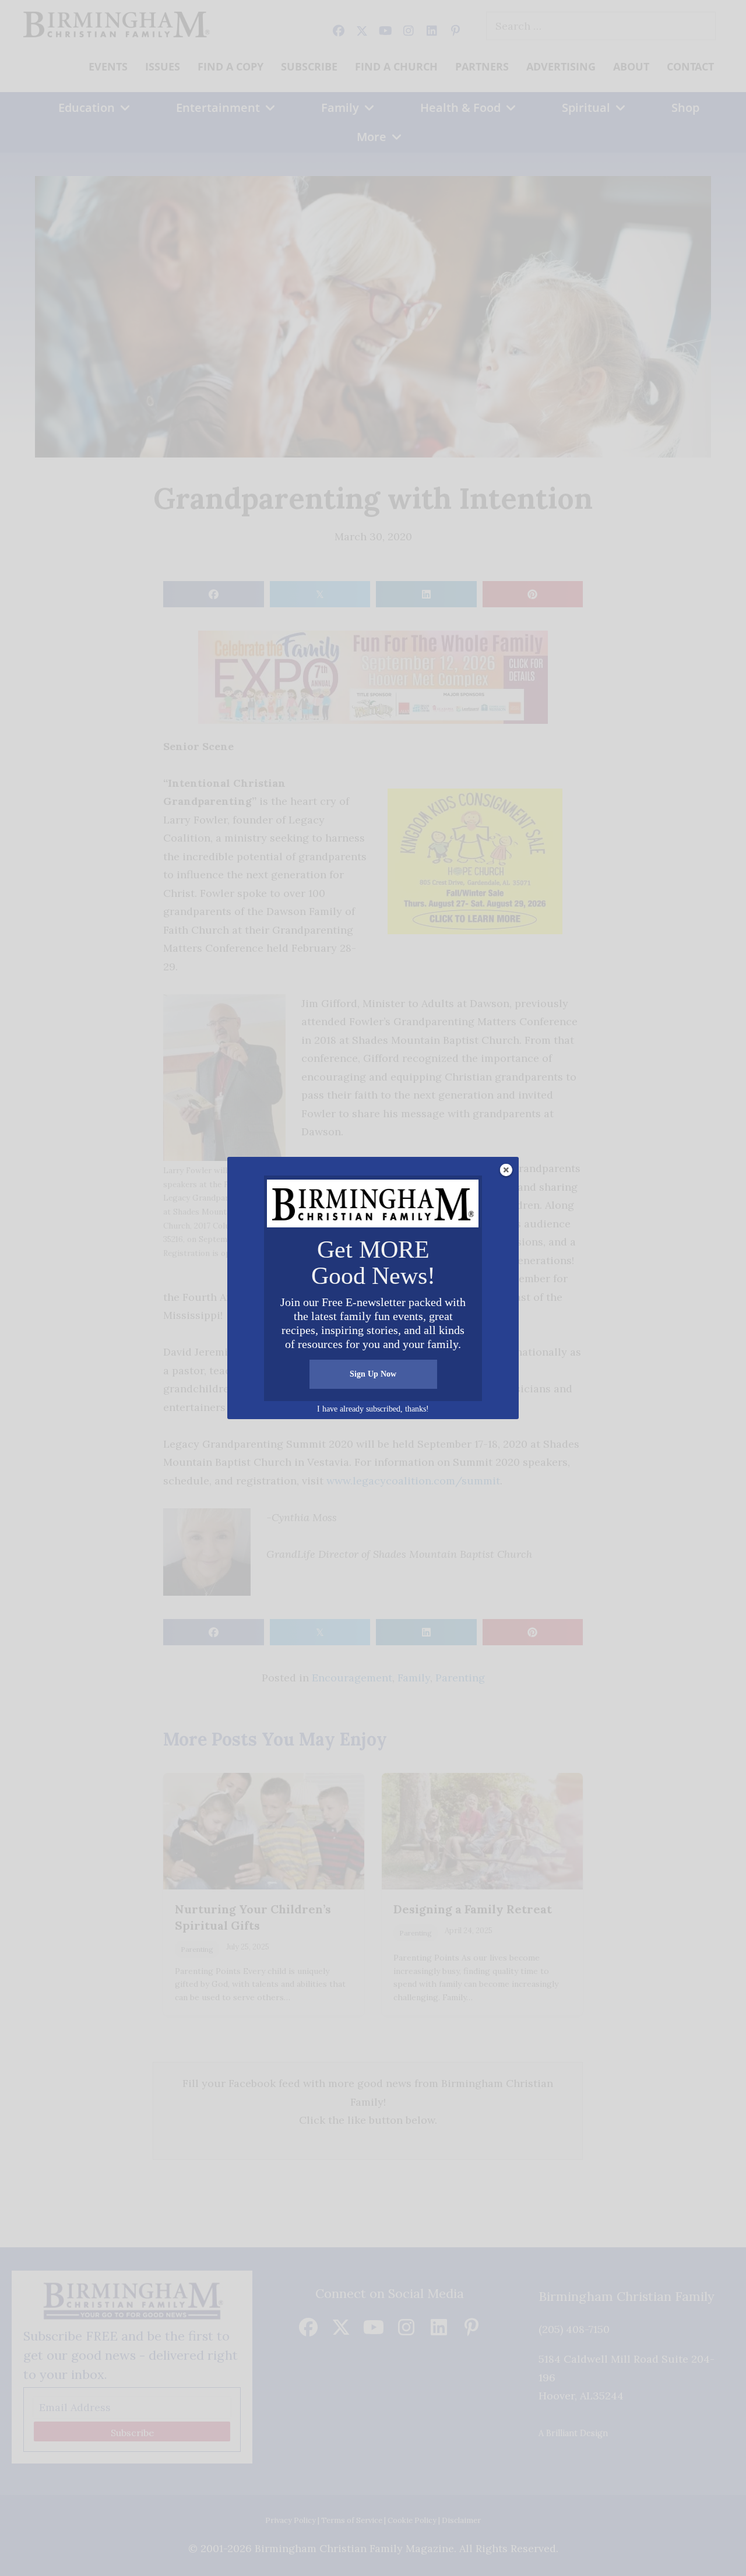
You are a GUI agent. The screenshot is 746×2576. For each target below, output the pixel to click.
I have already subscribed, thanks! (373, 1409)
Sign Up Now (373, 1374)
